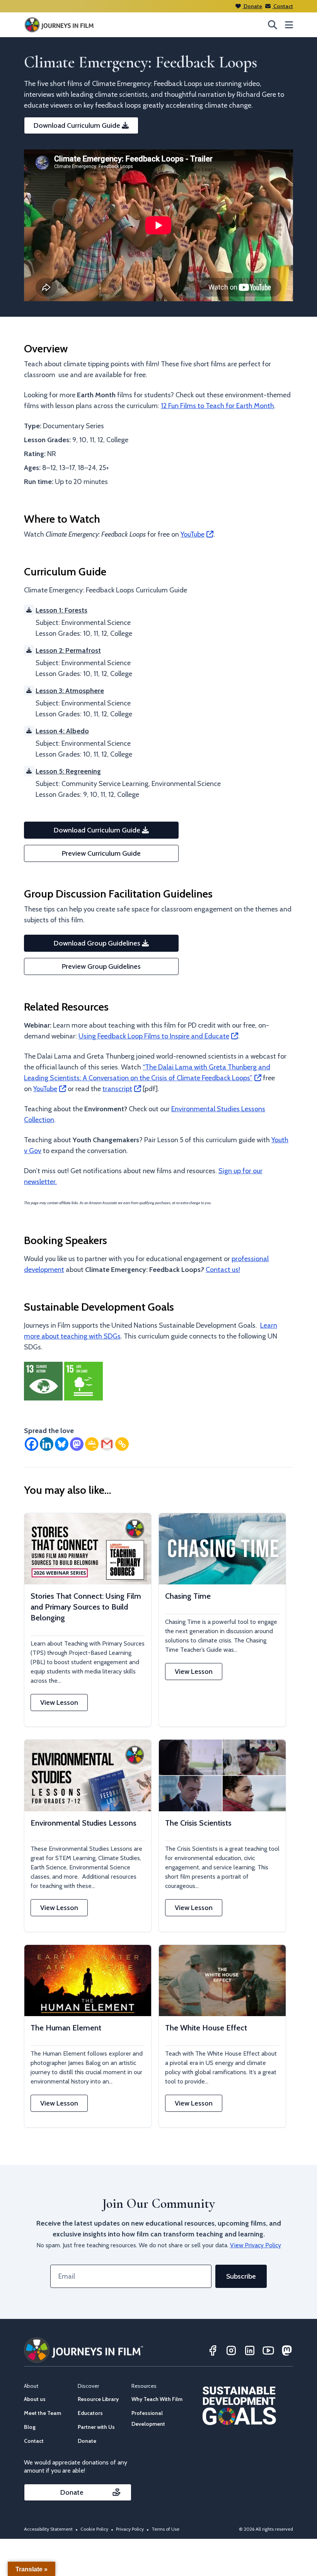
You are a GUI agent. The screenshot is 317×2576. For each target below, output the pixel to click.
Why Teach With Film (157, 2399)
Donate (252, 6)
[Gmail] (107, 1444)
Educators (90, 2413)
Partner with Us (96, 2427)
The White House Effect (206, 2028)
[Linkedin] (47, 1444)
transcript (117, 1089)
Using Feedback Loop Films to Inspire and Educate (154, 1036)
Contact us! (223, 1270)
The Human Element (66, 2028)
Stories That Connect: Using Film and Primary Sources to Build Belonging (86, 1607)
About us (35, 2399)
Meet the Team (43, 2413)
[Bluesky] (62, 1444)
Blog (30, 2427)
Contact (283, 6)
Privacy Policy (130, 2529)
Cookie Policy (94, 2529)
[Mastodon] (77, 1444)
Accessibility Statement (48, 2529)
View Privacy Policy (256, 2245)
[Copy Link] (122, 1444)
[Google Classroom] (92, 1444)
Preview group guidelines (101, 966)
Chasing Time (188, 1596)
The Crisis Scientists (198, 1823)
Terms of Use (165, 2529)
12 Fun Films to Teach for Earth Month (217, 406)
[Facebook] (32, 1444)
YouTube (193, 534)
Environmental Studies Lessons (84, 1823)
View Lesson (59, 1702)
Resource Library (98, 2399)
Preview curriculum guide (101, 853)
